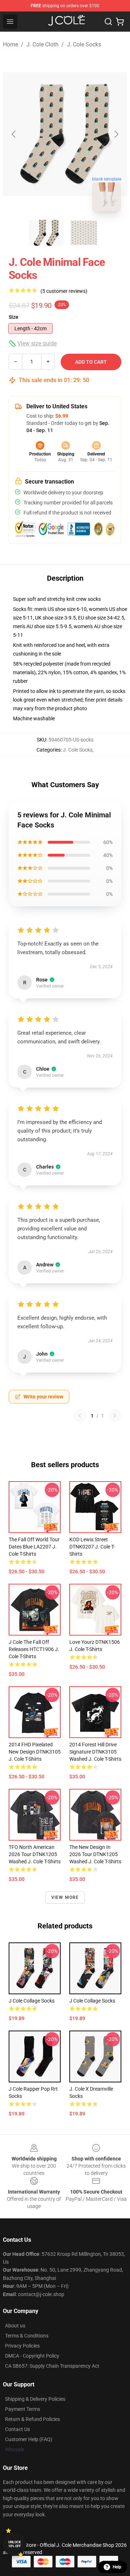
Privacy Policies (22, 2346)
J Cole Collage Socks (32, 2001)
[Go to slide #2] (84, 233)
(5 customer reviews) (64, 291)
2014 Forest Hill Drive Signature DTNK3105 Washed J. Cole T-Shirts (95, 1752)
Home (10, 44)
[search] (108, 22)
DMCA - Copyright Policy (32, 2356)
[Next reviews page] (115, 1416)
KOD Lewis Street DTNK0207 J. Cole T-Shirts (92, 1547)
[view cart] (120, 22)
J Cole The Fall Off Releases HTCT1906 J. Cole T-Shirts (34, 1649)
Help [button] (117, 2567)
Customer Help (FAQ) (29, 2439)
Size (14, 317)
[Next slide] (116, 134)
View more (65, 1897)
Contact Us (18, 2429)
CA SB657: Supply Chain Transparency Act (52, 2366)
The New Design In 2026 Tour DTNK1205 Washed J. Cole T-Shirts (95, 1854)
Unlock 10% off (15, 2544)
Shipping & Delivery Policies (35, 2399)
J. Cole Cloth (42, 44)
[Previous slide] (14, 134)
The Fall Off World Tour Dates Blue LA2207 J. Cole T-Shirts (34, 1547)
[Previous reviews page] (80, 1416)
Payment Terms (23, 2409)
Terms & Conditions (27, 2336)
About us (15, 2326)
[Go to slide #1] (46, 233)
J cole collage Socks (92, 2001)
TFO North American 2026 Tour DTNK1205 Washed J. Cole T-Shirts (35, 1854)
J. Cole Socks (84, 44)
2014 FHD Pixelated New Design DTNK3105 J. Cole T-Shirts (35, 1752)
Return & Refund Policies (32, 2419)
